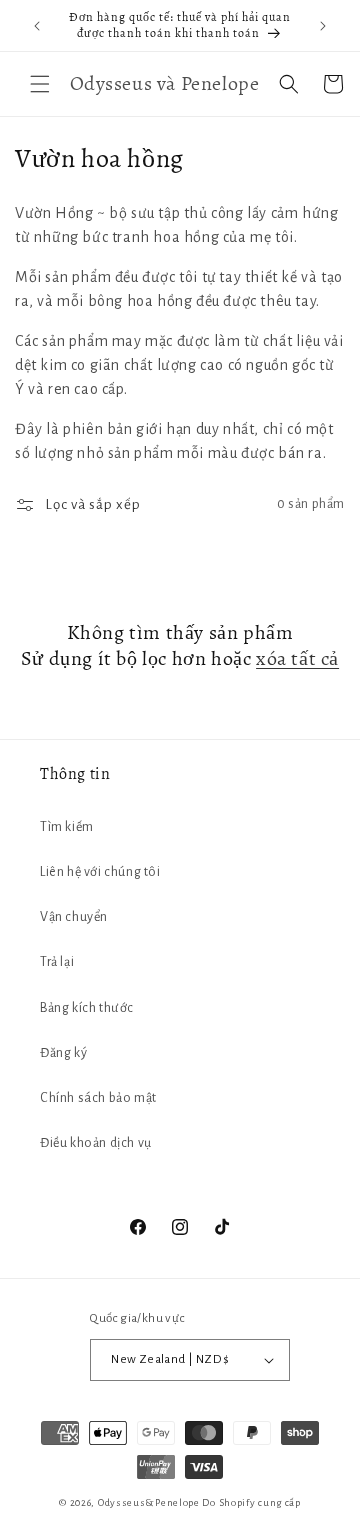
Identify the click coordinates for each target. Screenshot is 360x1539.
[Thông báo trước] (37, 26)
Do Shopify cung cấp (251, 1502)
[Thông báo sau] (323, 26)
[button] (40, 84)
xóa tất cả (297, 659)
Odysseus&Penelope (150, 1502)
